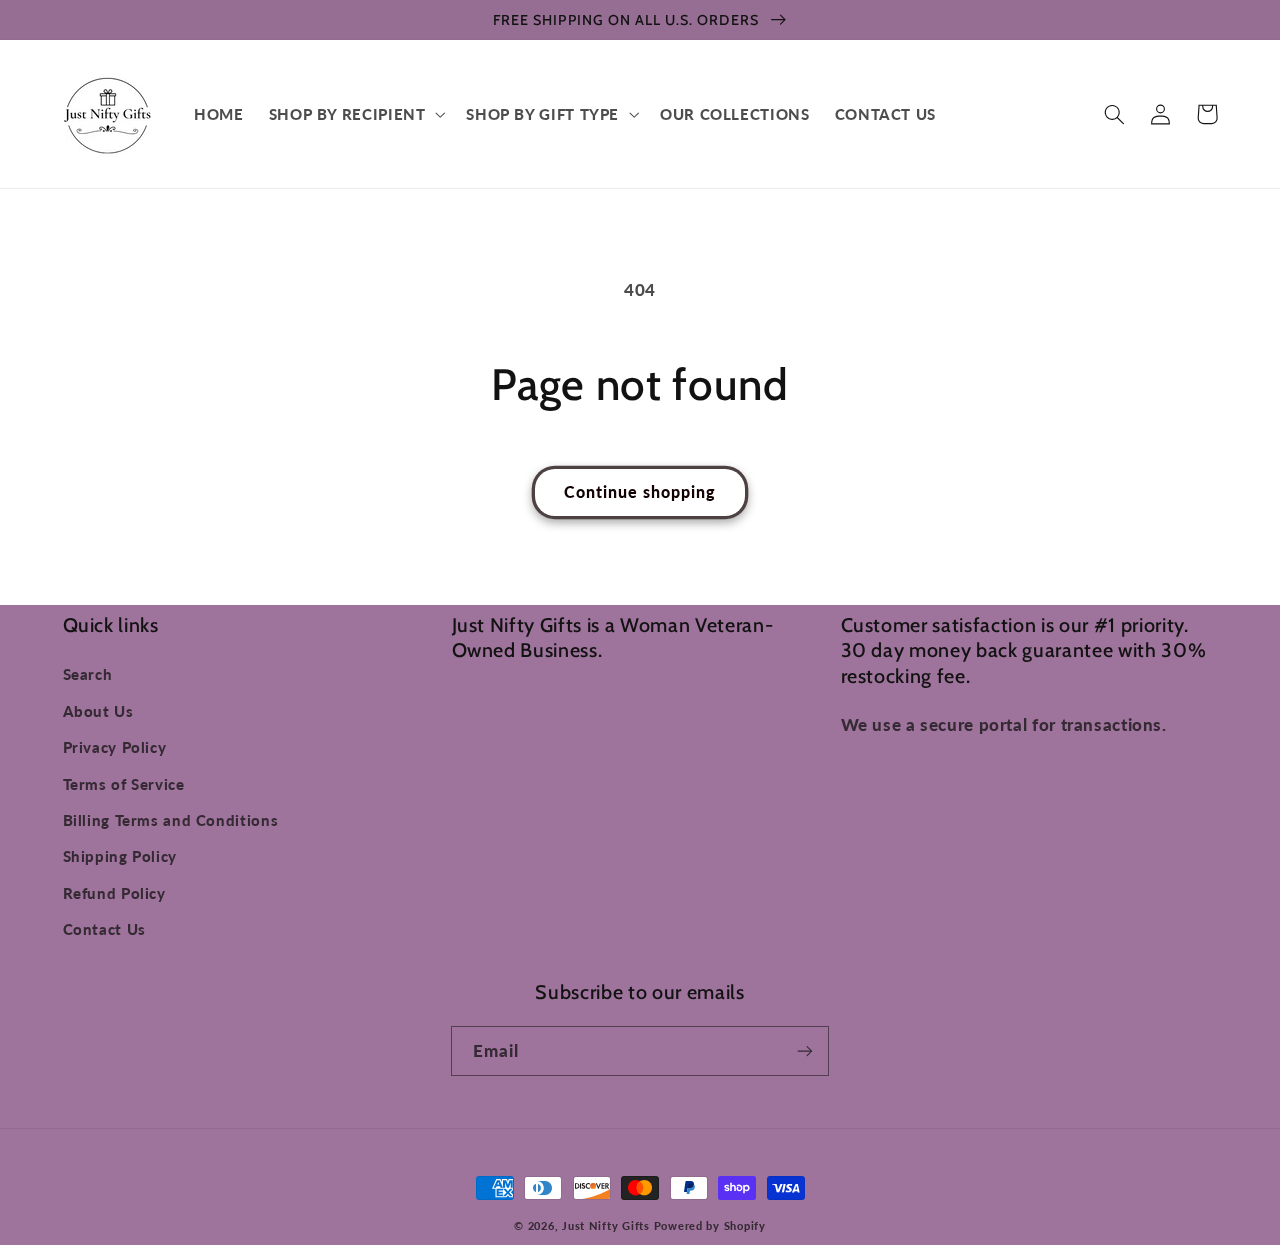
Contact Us (104, 929)
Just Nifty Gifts (606, 1226)
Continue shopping (640, 491)
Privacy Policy (115, 747)
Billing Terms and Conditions (171, 820)
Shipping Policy (120, 856)
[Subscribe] (805, 1050)
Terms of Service (124, 784)
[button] (355, 114)
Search (88, 674)
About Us (98, 711)
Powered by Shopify (710, 1226)
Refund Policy (114, 893)
